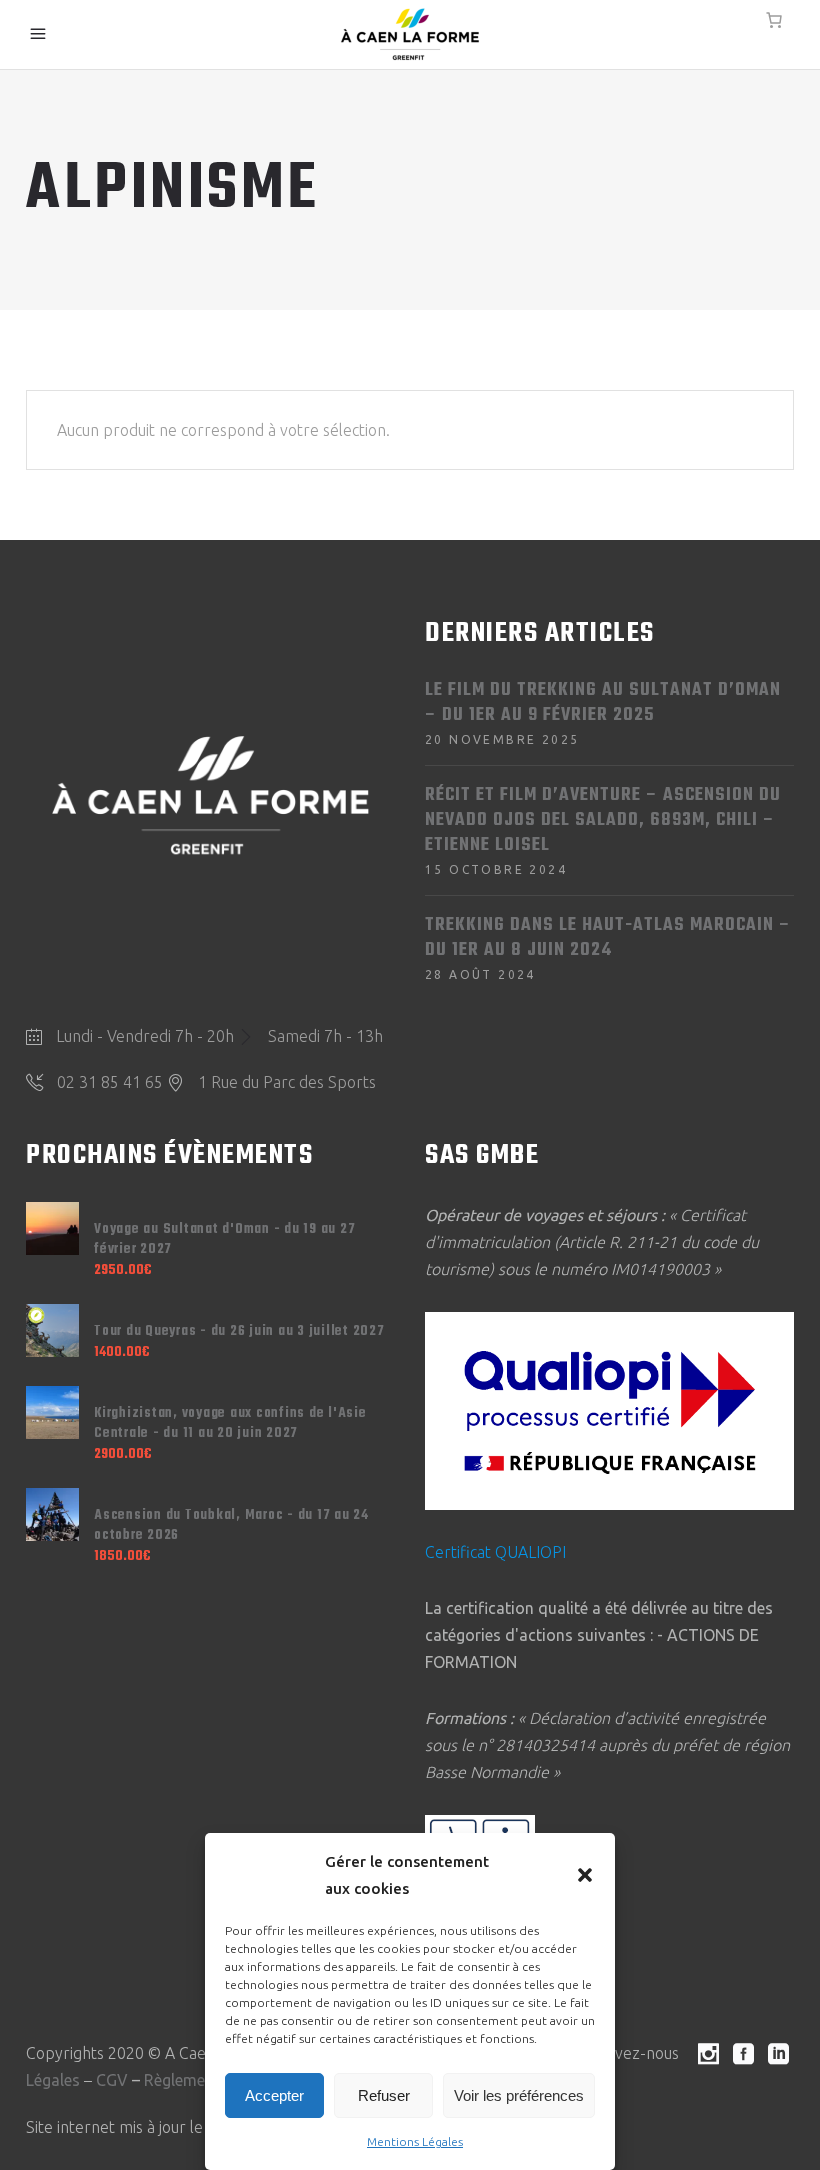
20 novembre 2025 (502, 739)
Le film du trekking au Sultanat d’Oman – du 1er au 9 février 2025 (603, 703)
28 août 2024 (480, 974)
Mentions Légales (415, 2141)
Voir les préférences (519, 2095)
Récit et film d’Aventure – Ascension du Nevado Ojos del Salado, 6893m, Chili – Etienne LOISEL (603, 820)
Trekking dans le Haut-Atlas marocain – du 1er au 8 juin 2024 (608, 938)
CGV (112, 2080)
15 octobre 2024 (496, 869)
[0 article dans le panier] (774, 20)
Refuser (384, 2095)
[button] (585, 1875)
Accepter (274, 2095)
